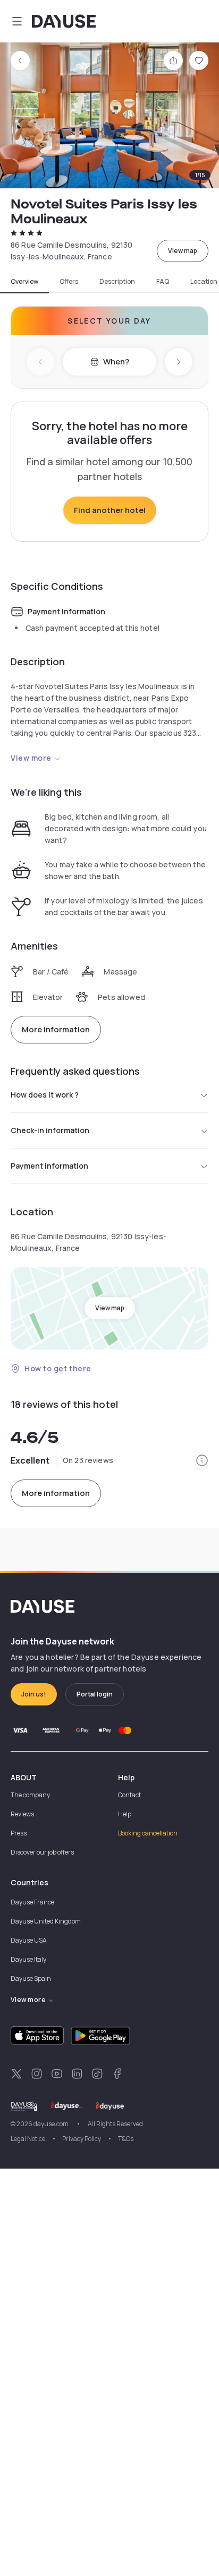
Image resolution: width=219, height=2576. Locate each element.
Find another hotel (110, 510)
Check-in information (50, 1130)
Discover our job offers (42, 1852)
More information (56, 1029)
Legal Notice (28, 2139)
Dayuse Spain (31, 1978)
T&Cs (126, 2139)
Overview (24, 282)
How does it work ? (45, 1095)
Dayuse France (32, 1902)
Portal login (95, 1694)
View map (183, 251)
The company (30, 1795)
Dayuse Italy (28, 1959)
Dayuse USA (29, 1940)
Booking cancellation (148, 1833)
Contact (129, 1795)
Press (19, 1833)
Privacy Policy (82, 2139)
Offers (69, 282)
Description (117, 282)
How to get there (58, 1368)
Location (204, 282)
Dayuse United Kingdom (46, 1921)
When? (116, 362)
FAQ (163, 282)
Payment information (49, 1166)
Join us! (34, 1694)
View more (31, 758)
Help (125, 1814)
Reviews (22, 1814)
